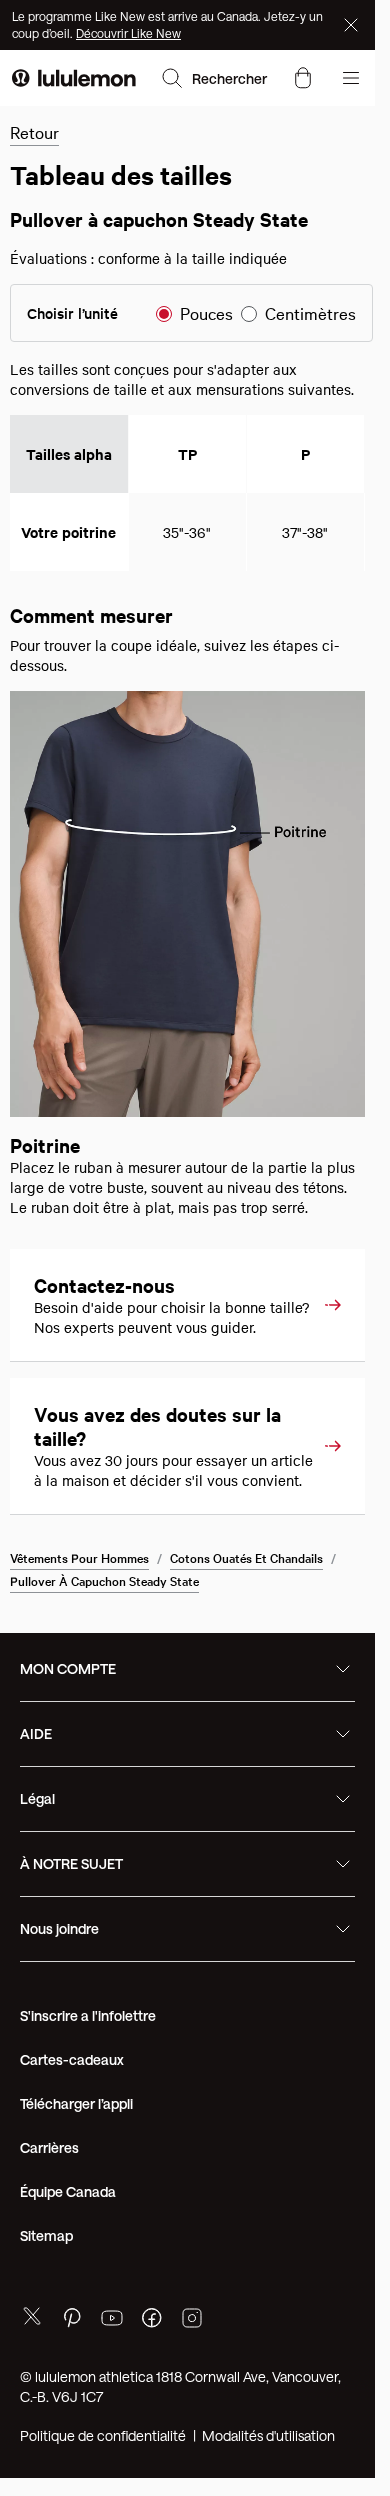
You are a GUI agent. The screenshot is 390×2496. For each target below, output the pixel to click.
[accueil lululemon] (74, 78)
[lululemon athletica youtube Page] (112, 2372)
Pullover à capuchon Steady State (104, 1632)
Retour (34, 131)
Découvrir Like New (128, 33)
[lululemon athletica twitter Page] (32, 2370)
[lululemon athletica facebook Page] (152, 2372)
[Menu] (351, 78)
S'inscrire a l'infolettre (88, 2067)
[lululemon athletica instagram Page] (192, 2372)
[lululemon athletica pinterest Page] (72, 2372)
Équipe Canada (68, 2243)
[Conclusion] (353, 25)
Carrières (49, 2199)
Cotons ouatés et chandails (246, 1609)
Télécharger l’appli (76, 2155)
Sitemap (46, 2287)
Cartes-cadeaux (72, 2111)
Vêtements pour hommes (79, 1609)
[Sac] (303, 78)
